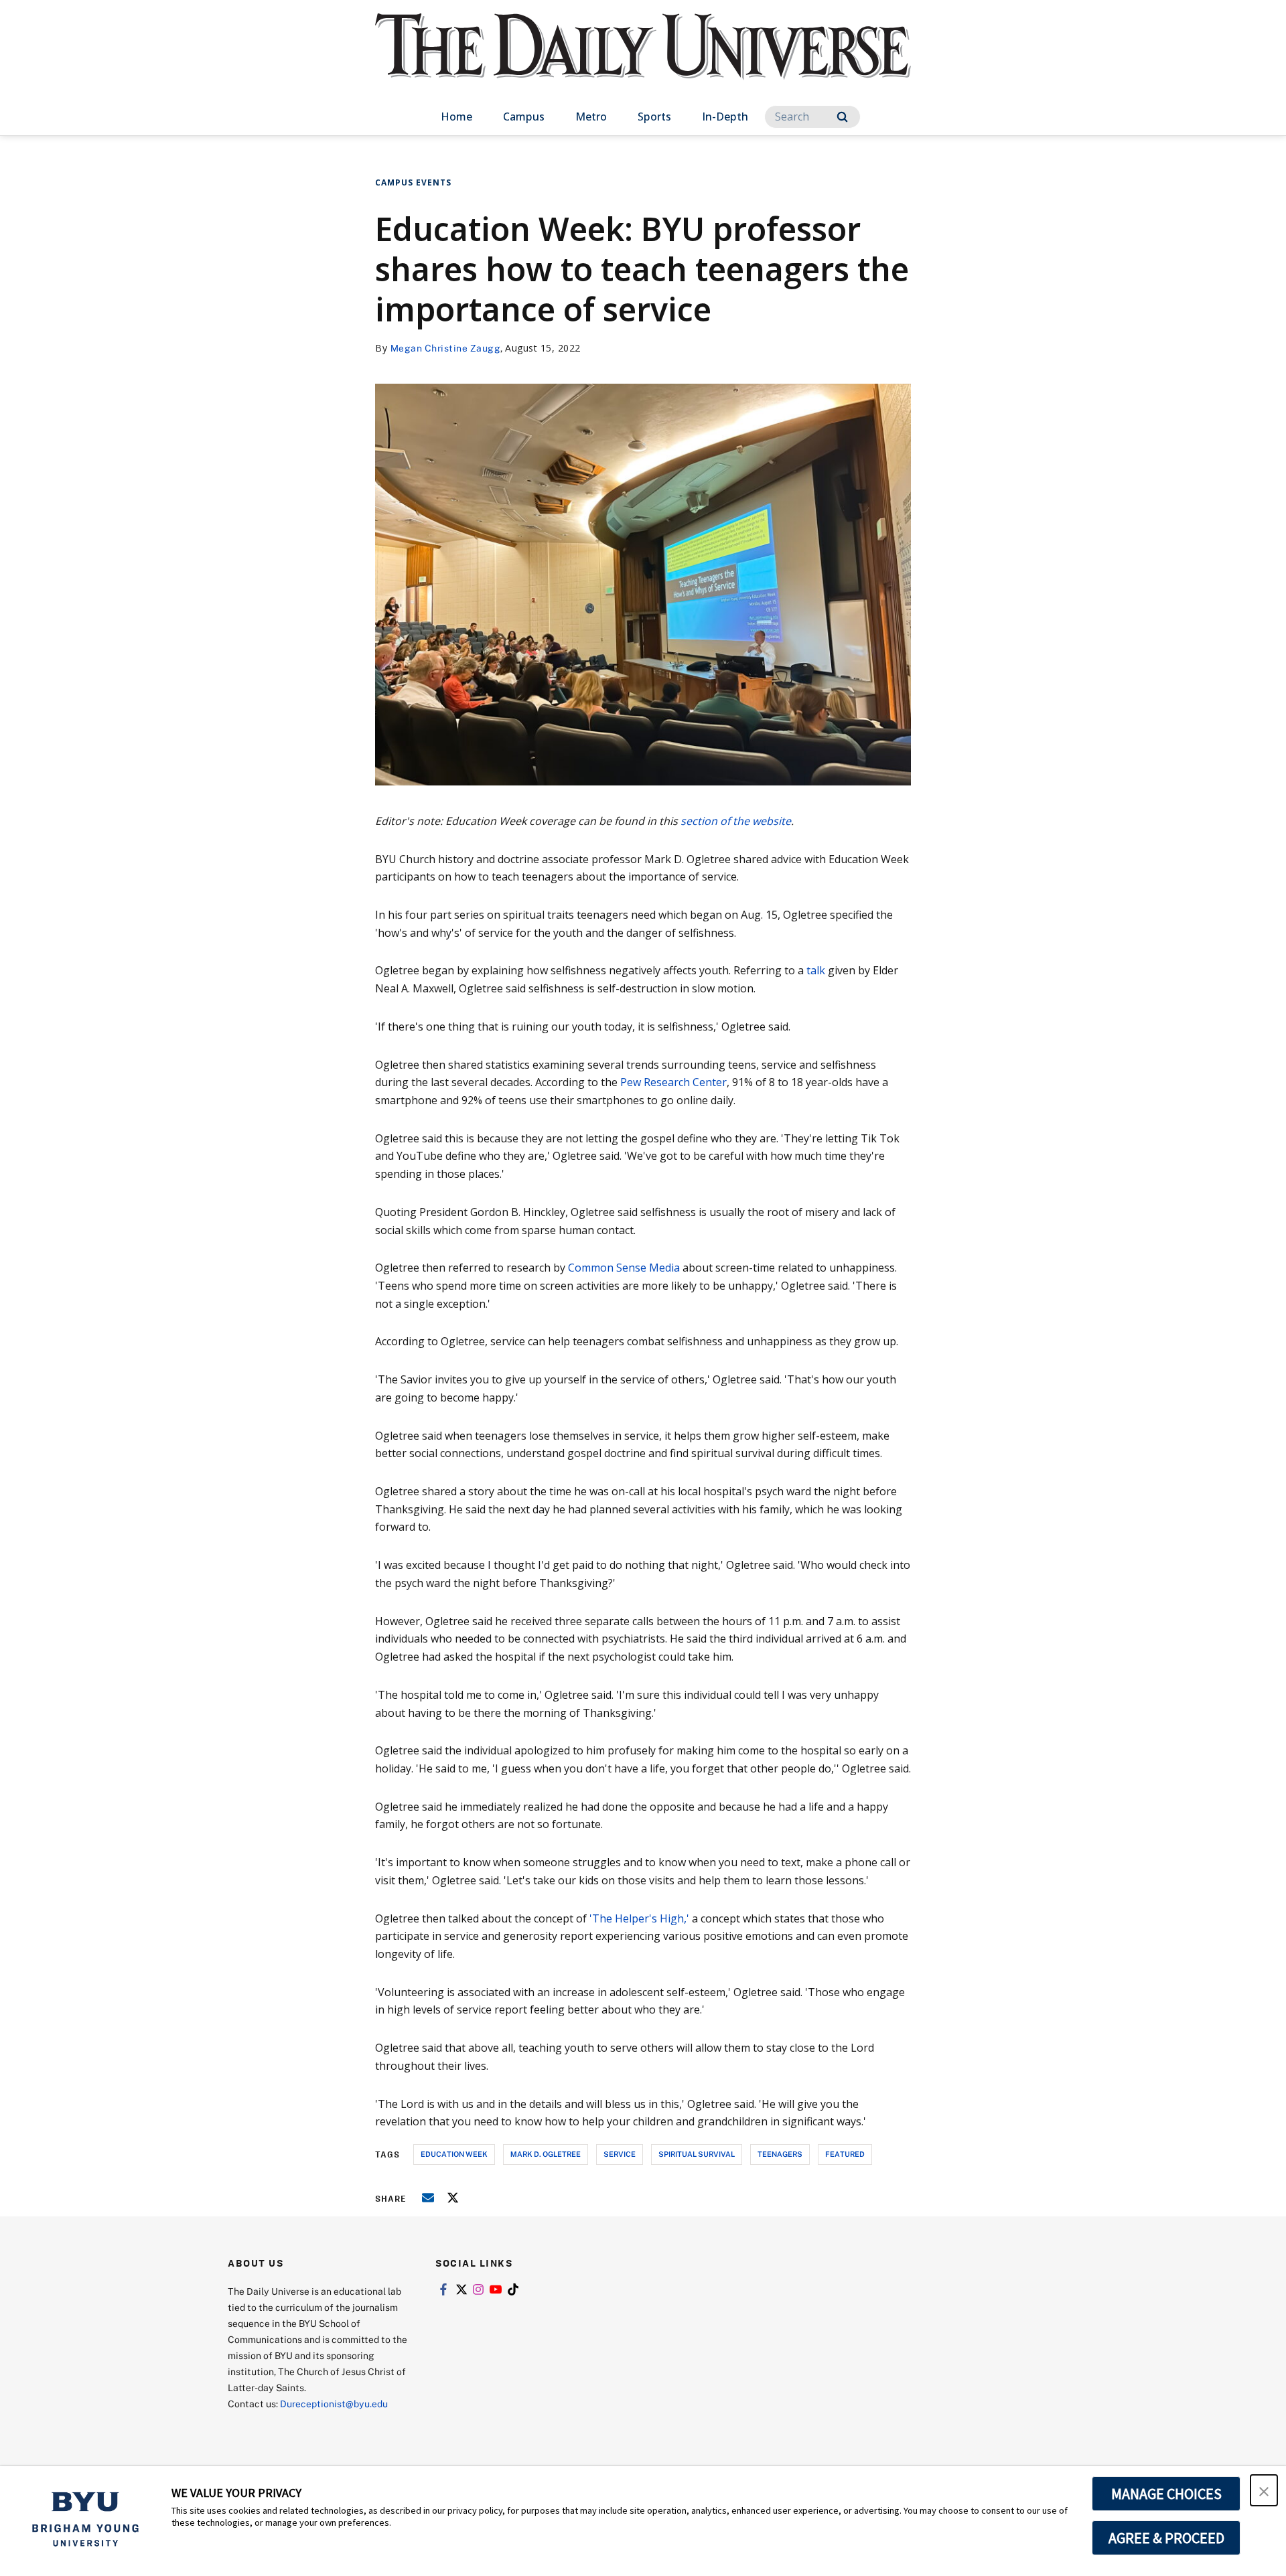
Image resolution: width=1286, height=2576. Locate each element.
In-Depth (725, 117)
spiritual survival (697, 2154)
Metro (591, 117)
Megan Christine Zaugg (446, 348)
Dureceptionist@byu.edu (334, 2404)
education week (454, 2154)
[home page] (643, 60)
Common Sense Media (624, 1268)
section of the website (736, 821)
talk (816, 970)
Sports (654, 117)
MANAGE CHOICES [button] (1166, 2494)
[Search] (842, 117)
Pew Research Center (673, 1082)
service (620, 2154)
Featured (845, 2154)
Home (456, 117)
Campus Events (413, 182)
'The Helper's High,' (639, 1918)
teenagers (780, 2154)
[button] (1264, 2490)
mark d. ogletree (546, 2154)
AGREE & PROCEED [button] (1166, 2538)
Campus (524, 117)
